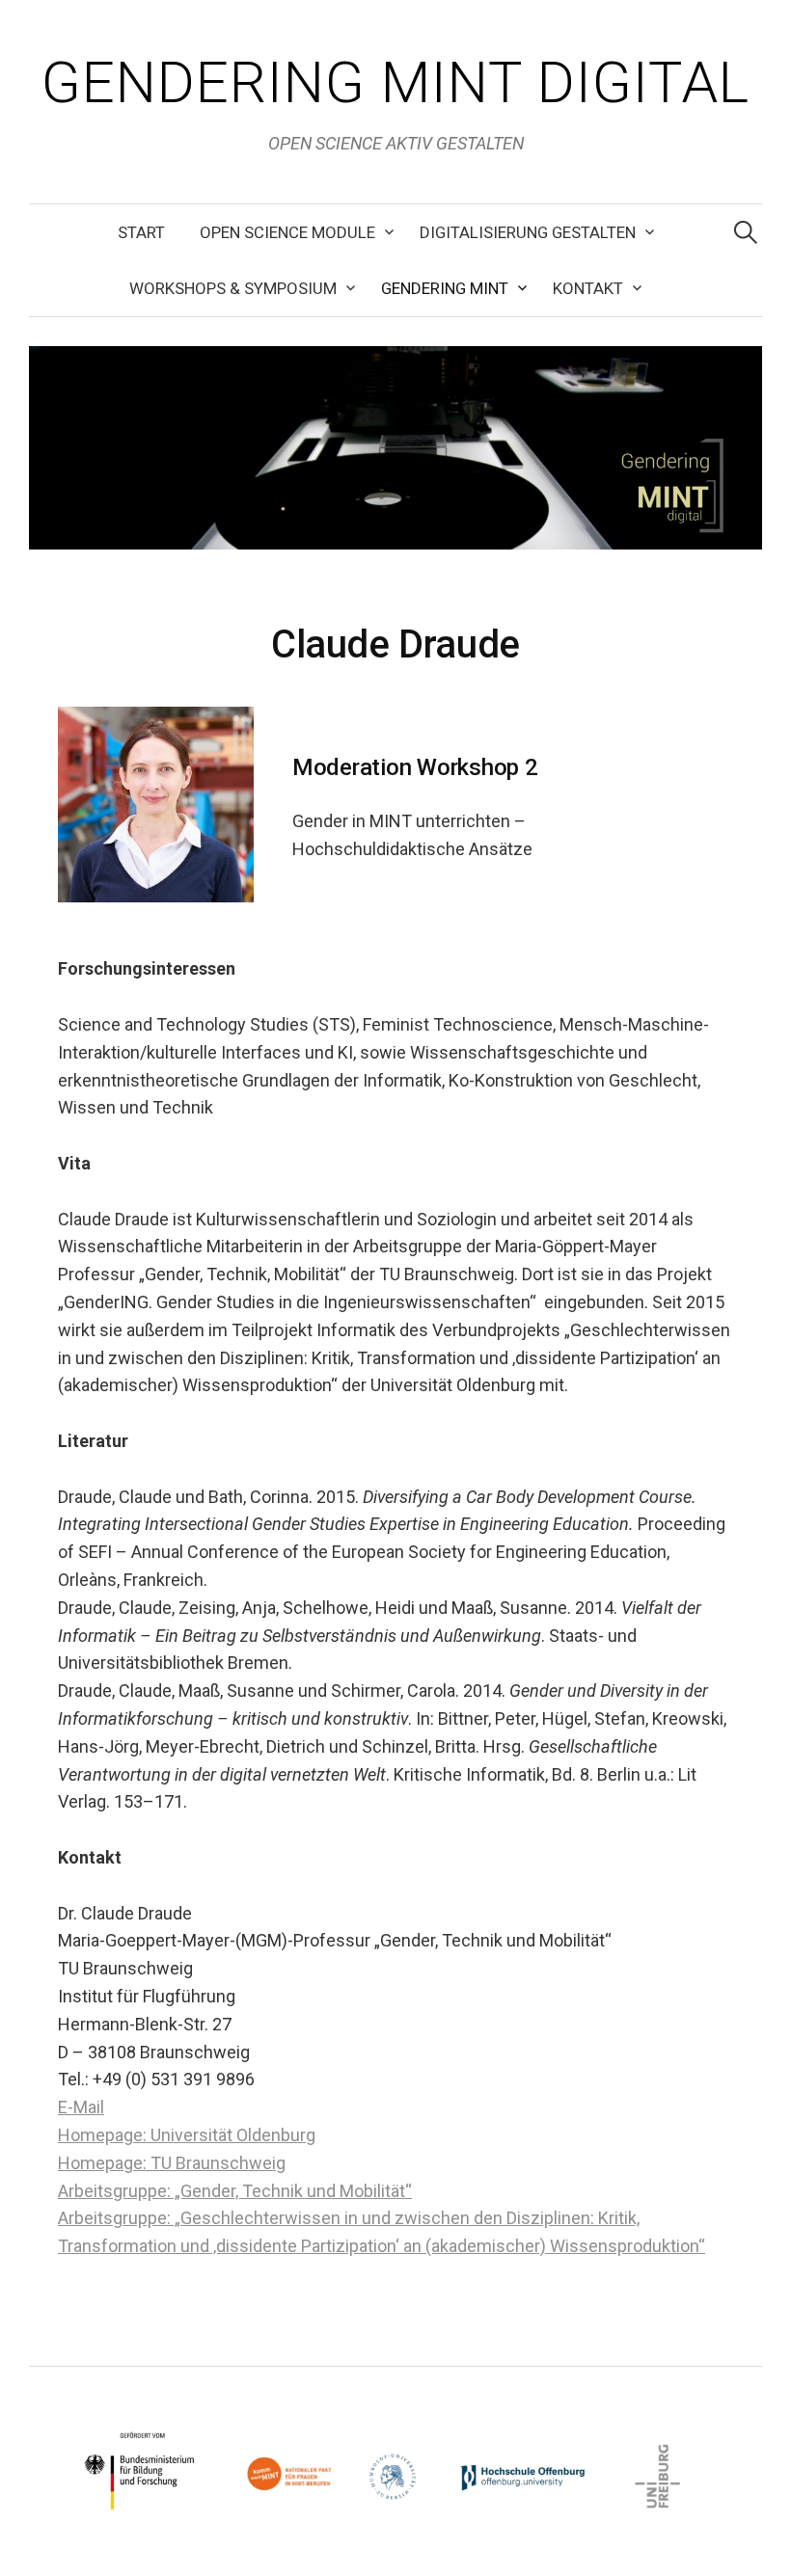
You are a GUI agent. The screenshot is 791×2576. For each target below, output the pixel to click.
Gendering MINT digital (395, 82)
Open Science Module (287, 232)
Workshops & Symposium (233, 288)
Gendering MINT (445, 288)
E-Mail (81, 2107)
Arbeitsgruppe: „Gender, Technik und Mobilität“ (235, 2191)
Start (141, 232)
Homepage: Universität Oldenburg (187, 2135)
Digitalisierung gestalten (528, 232)
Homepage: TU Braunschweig (172, 2163)
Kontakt (588, 288)
